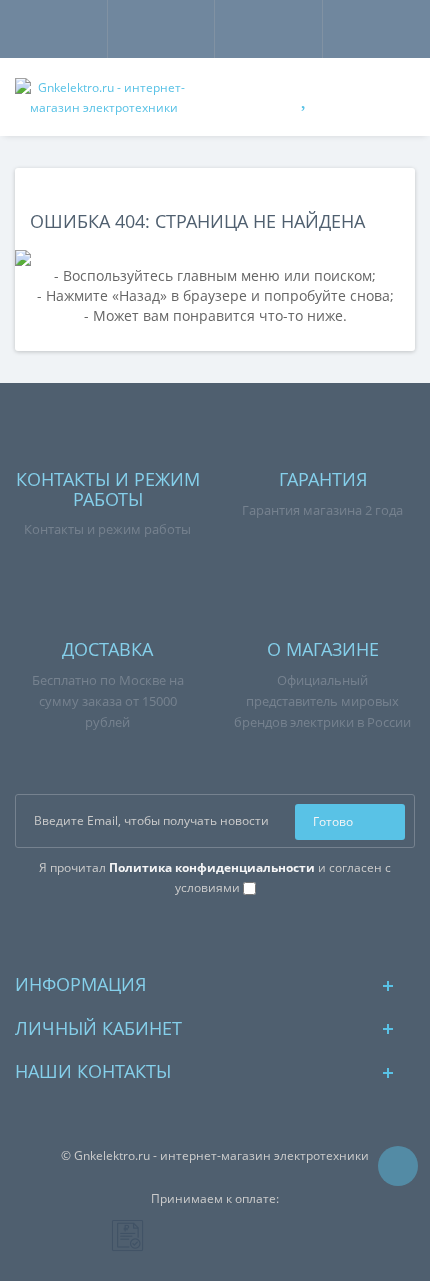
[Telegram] (231, 933)
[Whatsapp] (199, 933)
